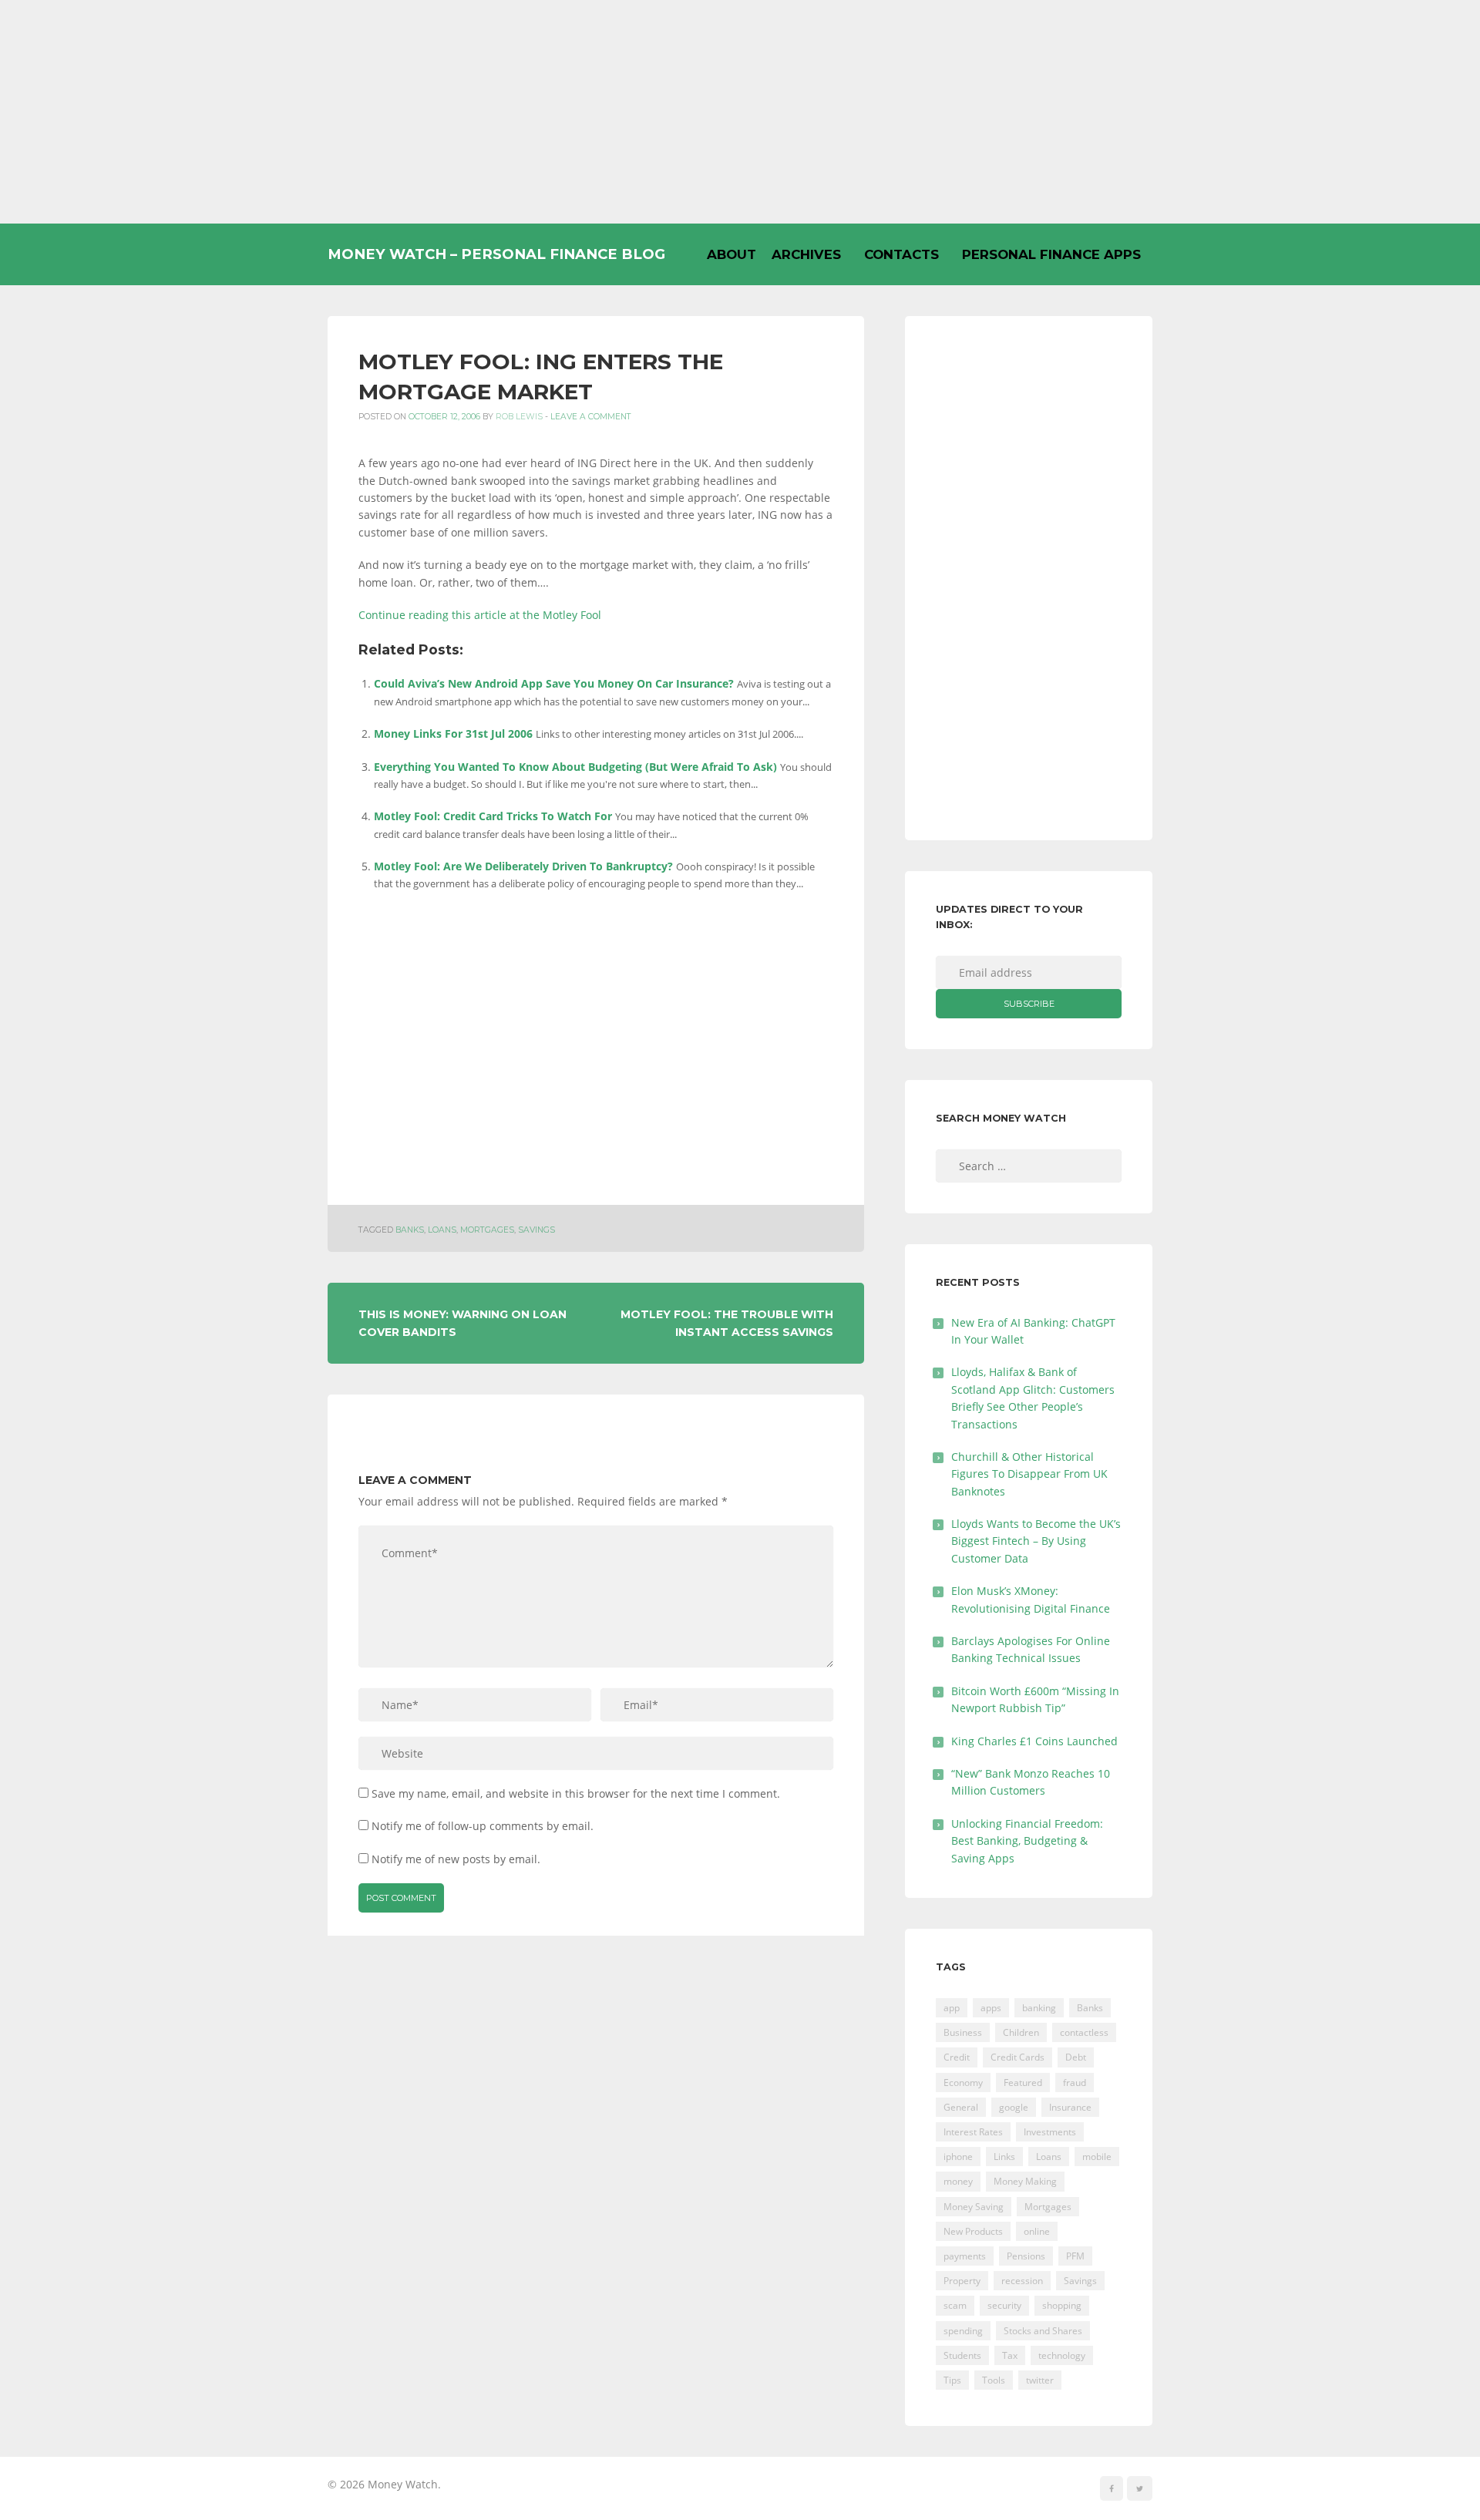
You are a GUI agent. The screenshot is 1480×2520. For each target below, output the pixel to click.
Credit (957, 2057)
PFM (1075, 2256)
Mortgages (487, 1230)
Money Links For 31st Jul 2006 (453, 733)
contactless (1084, 2032)
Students (962, 2355)
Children (1021, 2032)
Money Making (1025, 2181)
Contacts (901, 254)
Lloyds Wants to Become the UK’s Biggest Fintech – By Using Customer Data (1036, 1541)
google (1014, 2107)
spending (963, 2331)
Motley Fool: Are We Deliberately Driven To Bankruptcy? (523, 866)
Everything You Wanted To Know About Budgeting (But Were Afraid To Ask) (575, 767)
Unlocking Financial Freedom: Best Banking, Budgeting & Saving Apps (1027, 1841)
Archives (806, 254)
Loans (442, 1230)
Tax (1010, 2355)
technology (1062, 2355)
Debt (1076, 2057)
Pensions (1026, 2256)
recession (1022, 2281)
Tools (994, 2380)
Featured (1023, 2083)
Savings (536, 1230)
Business (963, 2032)
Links (1004, 2157)
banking (1039, 2008)
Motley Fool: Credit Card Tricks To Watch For (493, 816)
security (1004, 2305)
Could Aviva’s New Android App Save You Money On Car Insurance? (554, 683)
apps (991, 2008)
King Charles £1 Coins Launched (1034, 1741)
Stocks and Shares (1043, 2331)
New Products (973, 2231)
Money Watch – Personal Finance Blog (496, 254)
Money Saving (974, 2207)
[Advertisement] (740, 112)
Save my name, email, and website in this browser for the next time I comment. (576, 1793)
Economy (963, 2083)
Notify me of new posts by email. (456, 1859)
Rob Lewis (519, 417)
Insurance (1070, 2107)
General (961, 2107)
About (732, 254)
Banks (410, 1230)
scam (955, 2305)
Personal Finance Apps (1051, 254)
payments (965, 2256)
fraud (1075, 2083)
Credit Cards (1017, 2057)
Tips (952, 2380)
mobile (1097, 2157)
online (1037, 2231)
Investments (1050, 2132)
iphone (958, 2157)
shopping (1062, 2305)
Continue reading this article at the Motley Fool (480, 615)
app (952, 2008)
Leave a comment (591, 417)
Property (962, 2281)
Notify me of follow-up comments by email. (483, 1826)
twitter (1040, 2380)
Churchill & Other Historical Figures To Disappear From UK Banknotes (1029, 1474)
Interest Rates (973, 2132)
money (958, 2181)
